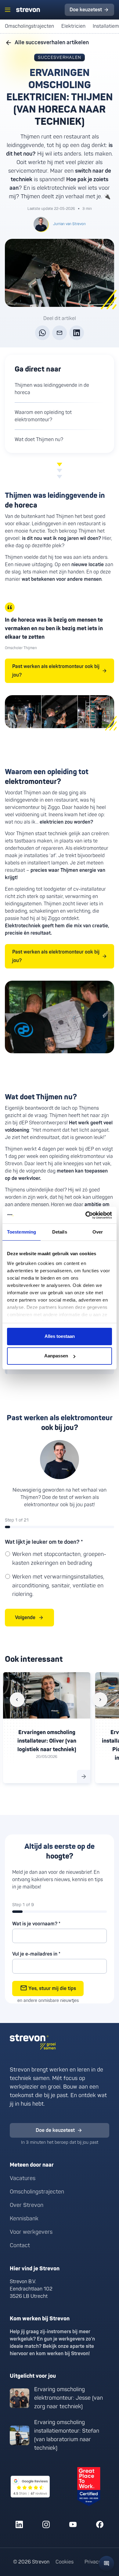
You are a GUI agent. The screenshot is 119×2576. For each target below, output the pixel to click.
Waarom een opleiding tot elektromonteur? (43, 416)
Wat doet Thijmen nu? (39, 440)
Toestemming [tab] (22, 1232)
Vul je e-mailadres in (36, 1954)
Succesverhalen (60, 57)
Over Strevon (27, 2205)
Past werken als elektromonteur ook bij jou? (56, 671)
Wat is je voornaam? (36, 1924)
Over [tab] (98, 1232)
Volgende (25, 1618)
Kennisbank (24, 2219)
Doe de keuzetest (55, 2130)
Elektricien (73, 26)
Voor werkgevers (31, 2232)
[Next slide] (100, 1700)
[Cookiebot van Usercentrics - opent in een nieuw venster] (86, 1215)
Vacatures (23, 2178)
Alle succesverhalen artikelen (52, 43)
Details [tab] (60, 1232)
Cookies (65, 2562)
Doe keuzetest (86, 10)
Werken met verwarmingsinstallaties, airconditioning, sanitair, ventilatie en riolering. (58, 1586)
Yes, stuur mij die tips (52, 1989)
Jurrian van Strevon (69, 224)
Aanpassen (56, 1356)
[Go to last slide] (17, 1700)
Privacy (93, 2562)
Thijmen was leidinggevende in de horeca (52, 389)
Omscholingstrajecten (29, 26)
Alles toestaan (60, 1336)
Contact (20, 2245)
